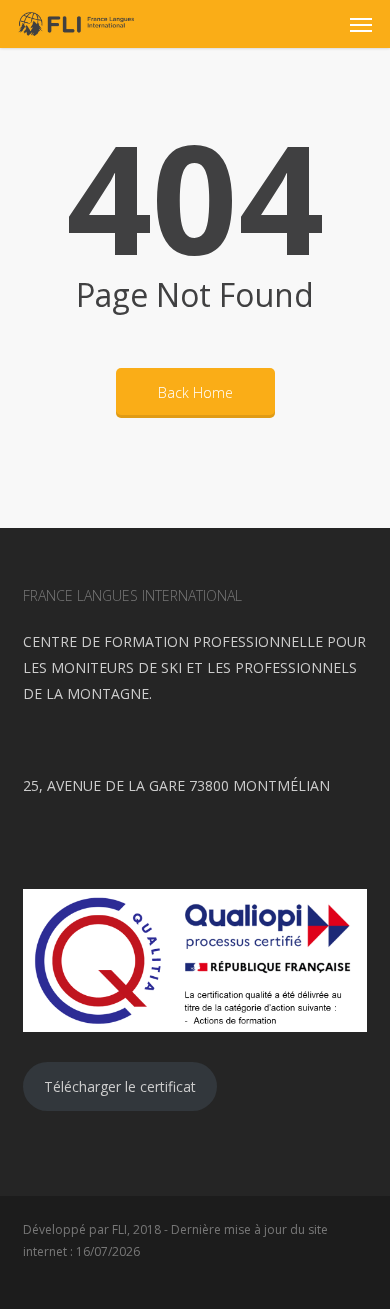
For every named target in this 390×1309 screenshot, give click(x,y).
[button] (361, 24)
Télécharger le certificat (120, 1086)
